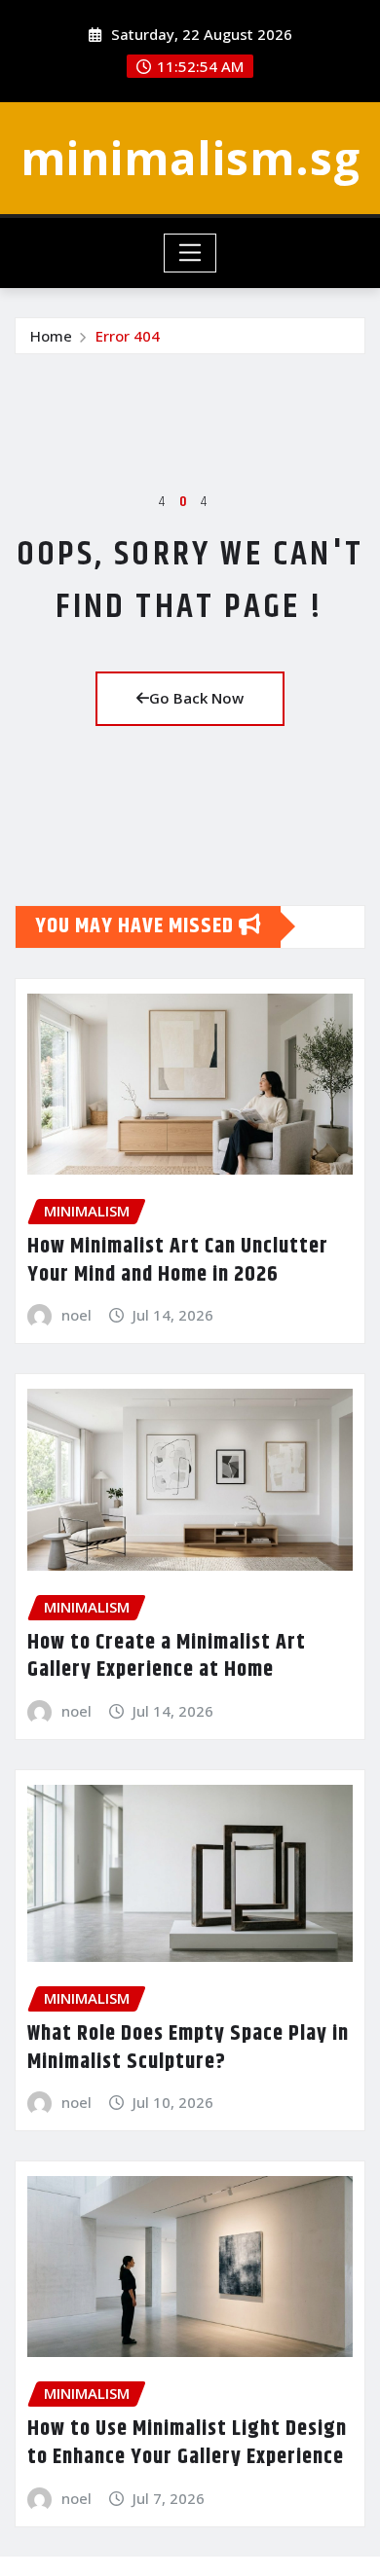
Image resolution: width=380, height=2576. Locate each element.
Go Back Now (196, 698)
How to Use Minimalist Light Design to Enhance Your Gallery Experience (187, 2443)
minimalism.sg (190, 158)
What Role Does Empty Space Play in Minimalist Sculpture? (188, 2048)
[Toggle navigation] (190, 253)
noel (76, 1315)
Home (51, 336)
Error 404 (128, 336)
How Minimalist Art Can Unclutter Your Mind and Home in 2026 (178, 1261)
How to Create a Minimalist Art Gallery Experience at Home (167, 1657)
